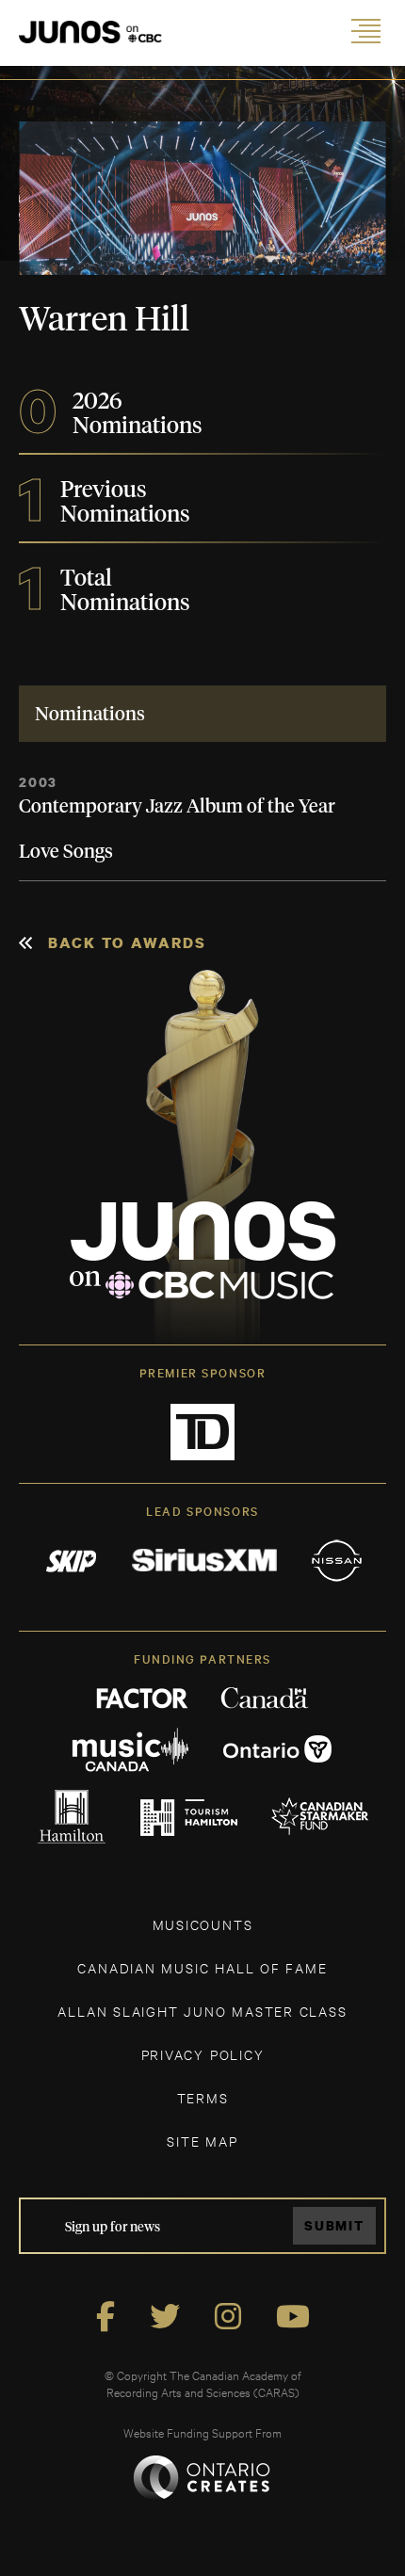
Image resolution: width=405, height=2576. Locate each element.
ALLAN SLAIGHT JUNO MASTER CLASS (202, 2011)
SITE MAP (202, 2141)
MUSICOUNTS (203, 1924)
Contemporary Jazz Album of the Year (177, 807)
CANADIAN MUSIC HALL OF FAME (202, 1967)
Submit (334, 2225)
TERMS (203, 2097)
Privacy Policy (203, 2054)
